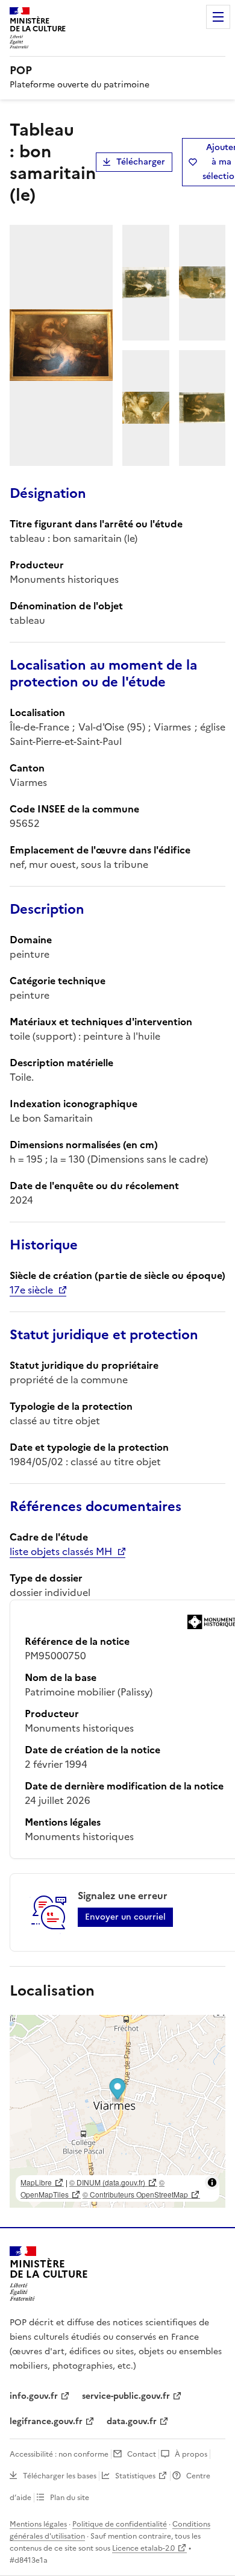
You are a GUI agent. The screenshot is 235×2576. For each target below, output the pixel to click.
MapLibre (36, 2182)
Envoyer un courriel (125, 1917)
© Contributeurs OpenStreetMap (135, 2194)
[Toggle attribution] (212, 2182)
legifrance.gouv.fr (46, 2421)
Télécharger (141, 162)
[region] (117, 2111)
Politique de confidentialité (120, 2524)
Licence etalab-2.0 (143, 2548)
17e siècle (31, 1290)
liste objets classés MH (61, 1551)
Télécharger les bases (60, 2476)
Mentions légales (38, 2524)
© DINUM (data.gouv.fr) (107, 2182)
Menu (218, 17)
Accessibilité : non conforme (59, 2454)
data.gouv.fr (132, 2421)
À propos (191, 2454)
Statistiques (135, 2476)
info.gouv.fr (34, 2396)
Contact (142, 2454)
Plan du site (70, 2498)
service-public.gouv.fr (126, 2396)
